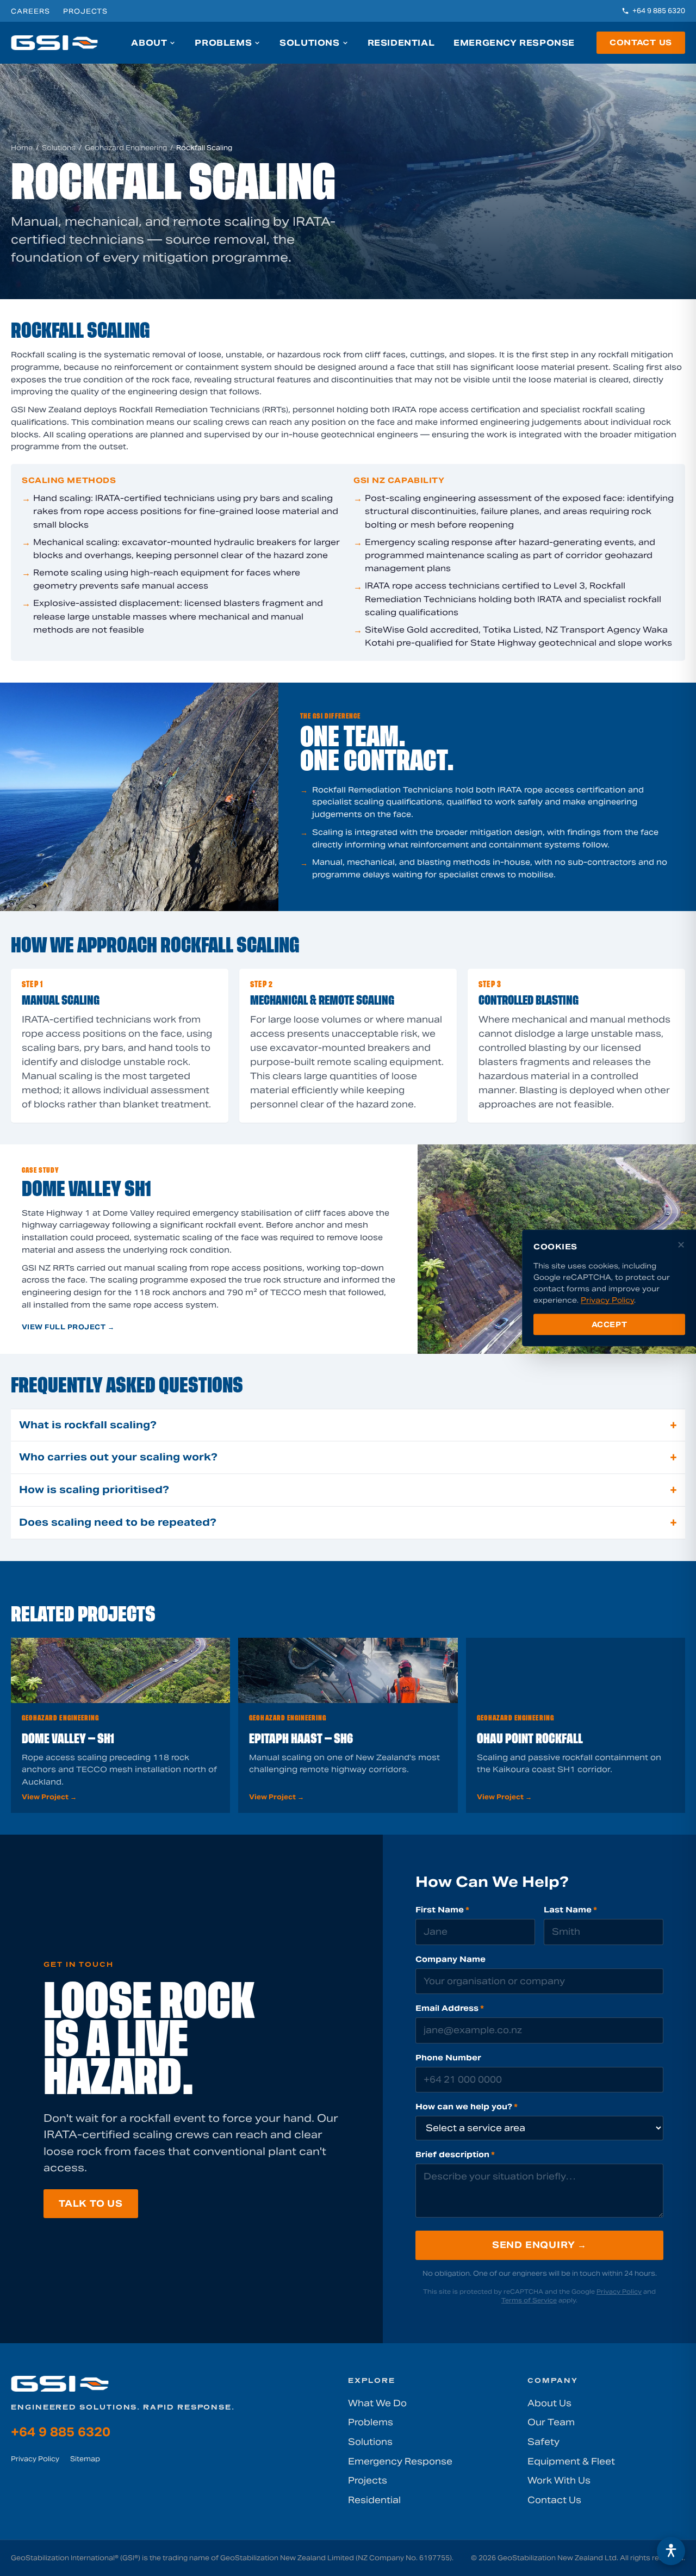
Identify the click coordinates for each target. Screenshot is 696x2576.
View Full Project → (68, 1327)
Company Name (450, 1959)
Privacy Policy (619, 2292)
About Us (549, 2403)
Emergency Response (514, 43)
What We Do (377, 2403)
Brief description (455, 2154)
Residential (401, 43)
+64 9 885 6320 (659, 11)
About (149, 43)
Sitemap (85, 2459)
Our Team (551, 2422)
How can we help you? (467, 2107)
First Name (442, 1910)
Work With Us (559, 2481)
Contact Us (641, 42)
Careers (30, 11)
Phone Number (448, 2058)
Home (22, 148)
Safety (543, 2442)
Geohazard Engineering (126, 148)
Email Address (450, 2008)
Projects (86, 11)
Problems (223, 43)
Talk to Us (91, 2204)
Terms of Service (529, 2300)
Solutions (309, 43)
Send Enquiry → (539, 2245)
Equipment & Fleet (571, 2462)
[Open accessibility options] (671, 2551)
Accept (610, 1324)
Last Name (570, 1910)
